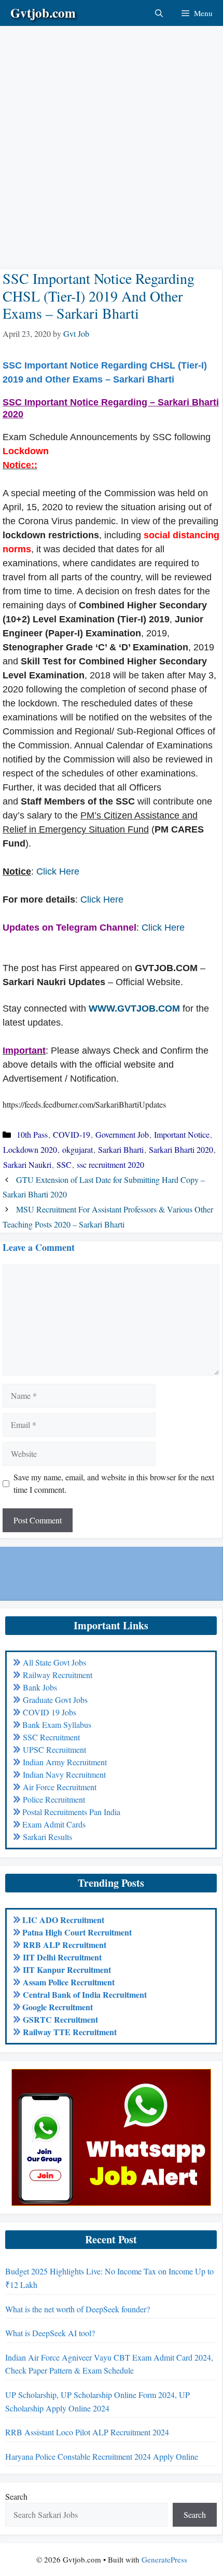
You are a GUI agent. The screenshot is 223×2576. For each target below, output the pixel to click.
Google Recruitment (58, 2007)
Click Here (58, 871)
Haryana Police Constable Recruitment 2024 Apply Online (102, 2456)
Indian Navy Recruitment (64, 1774)
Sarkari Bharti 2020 (181, 1149)
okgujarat (78, 1149)
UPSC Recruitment (54, 1749)
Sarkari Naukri (27, 1164)
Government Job (122, 1134)
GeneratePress (164, 2559)
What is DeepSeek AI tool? (50, 2333)
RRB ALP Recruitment (65, 1945)
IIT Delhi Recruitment (62, 1957)
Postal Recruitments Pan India (71, 1812)
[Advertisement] (112, 138)
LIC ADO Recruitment (63, 1920)
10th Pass (32, 1134)
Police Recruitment (54, 1799)
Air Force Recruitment (60, 1787)
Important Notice (182, 1134)
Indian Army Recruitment (65, 1762)
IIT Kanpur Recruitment (67, 1970)
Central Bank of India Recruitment (85, 1994)
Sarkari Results (47, 1837)
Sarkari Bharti (121, 1149)
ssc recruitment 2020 (110, 1164)
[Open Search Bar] (159, 13)
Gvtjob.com (43, 13)
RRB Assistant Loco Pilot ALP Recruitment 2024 (87, 2432)
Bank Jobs (40, 1687)
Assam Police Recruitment (69, 1982)
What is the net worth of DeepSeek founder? (78, 2309)
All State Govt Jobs (54, 1662)
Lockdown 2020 (30, 1149)
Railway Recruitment (58, 1675)
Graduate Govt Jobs (55, 1700)
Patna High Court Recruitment (77, 1932)
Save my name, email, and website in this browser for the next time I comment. (114, 1483)
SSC (64, 1164)
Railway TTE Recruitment (70, 2032)
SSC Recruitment (51, 1737)
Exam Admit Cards (54, 1824)
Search (16, 2496)
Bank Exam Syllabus (57, 1725)
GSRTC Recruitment (60, 2019)
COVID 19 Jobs (50, 1712)
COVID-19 (72, 1134)
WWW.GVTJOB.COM (134, 1008)
